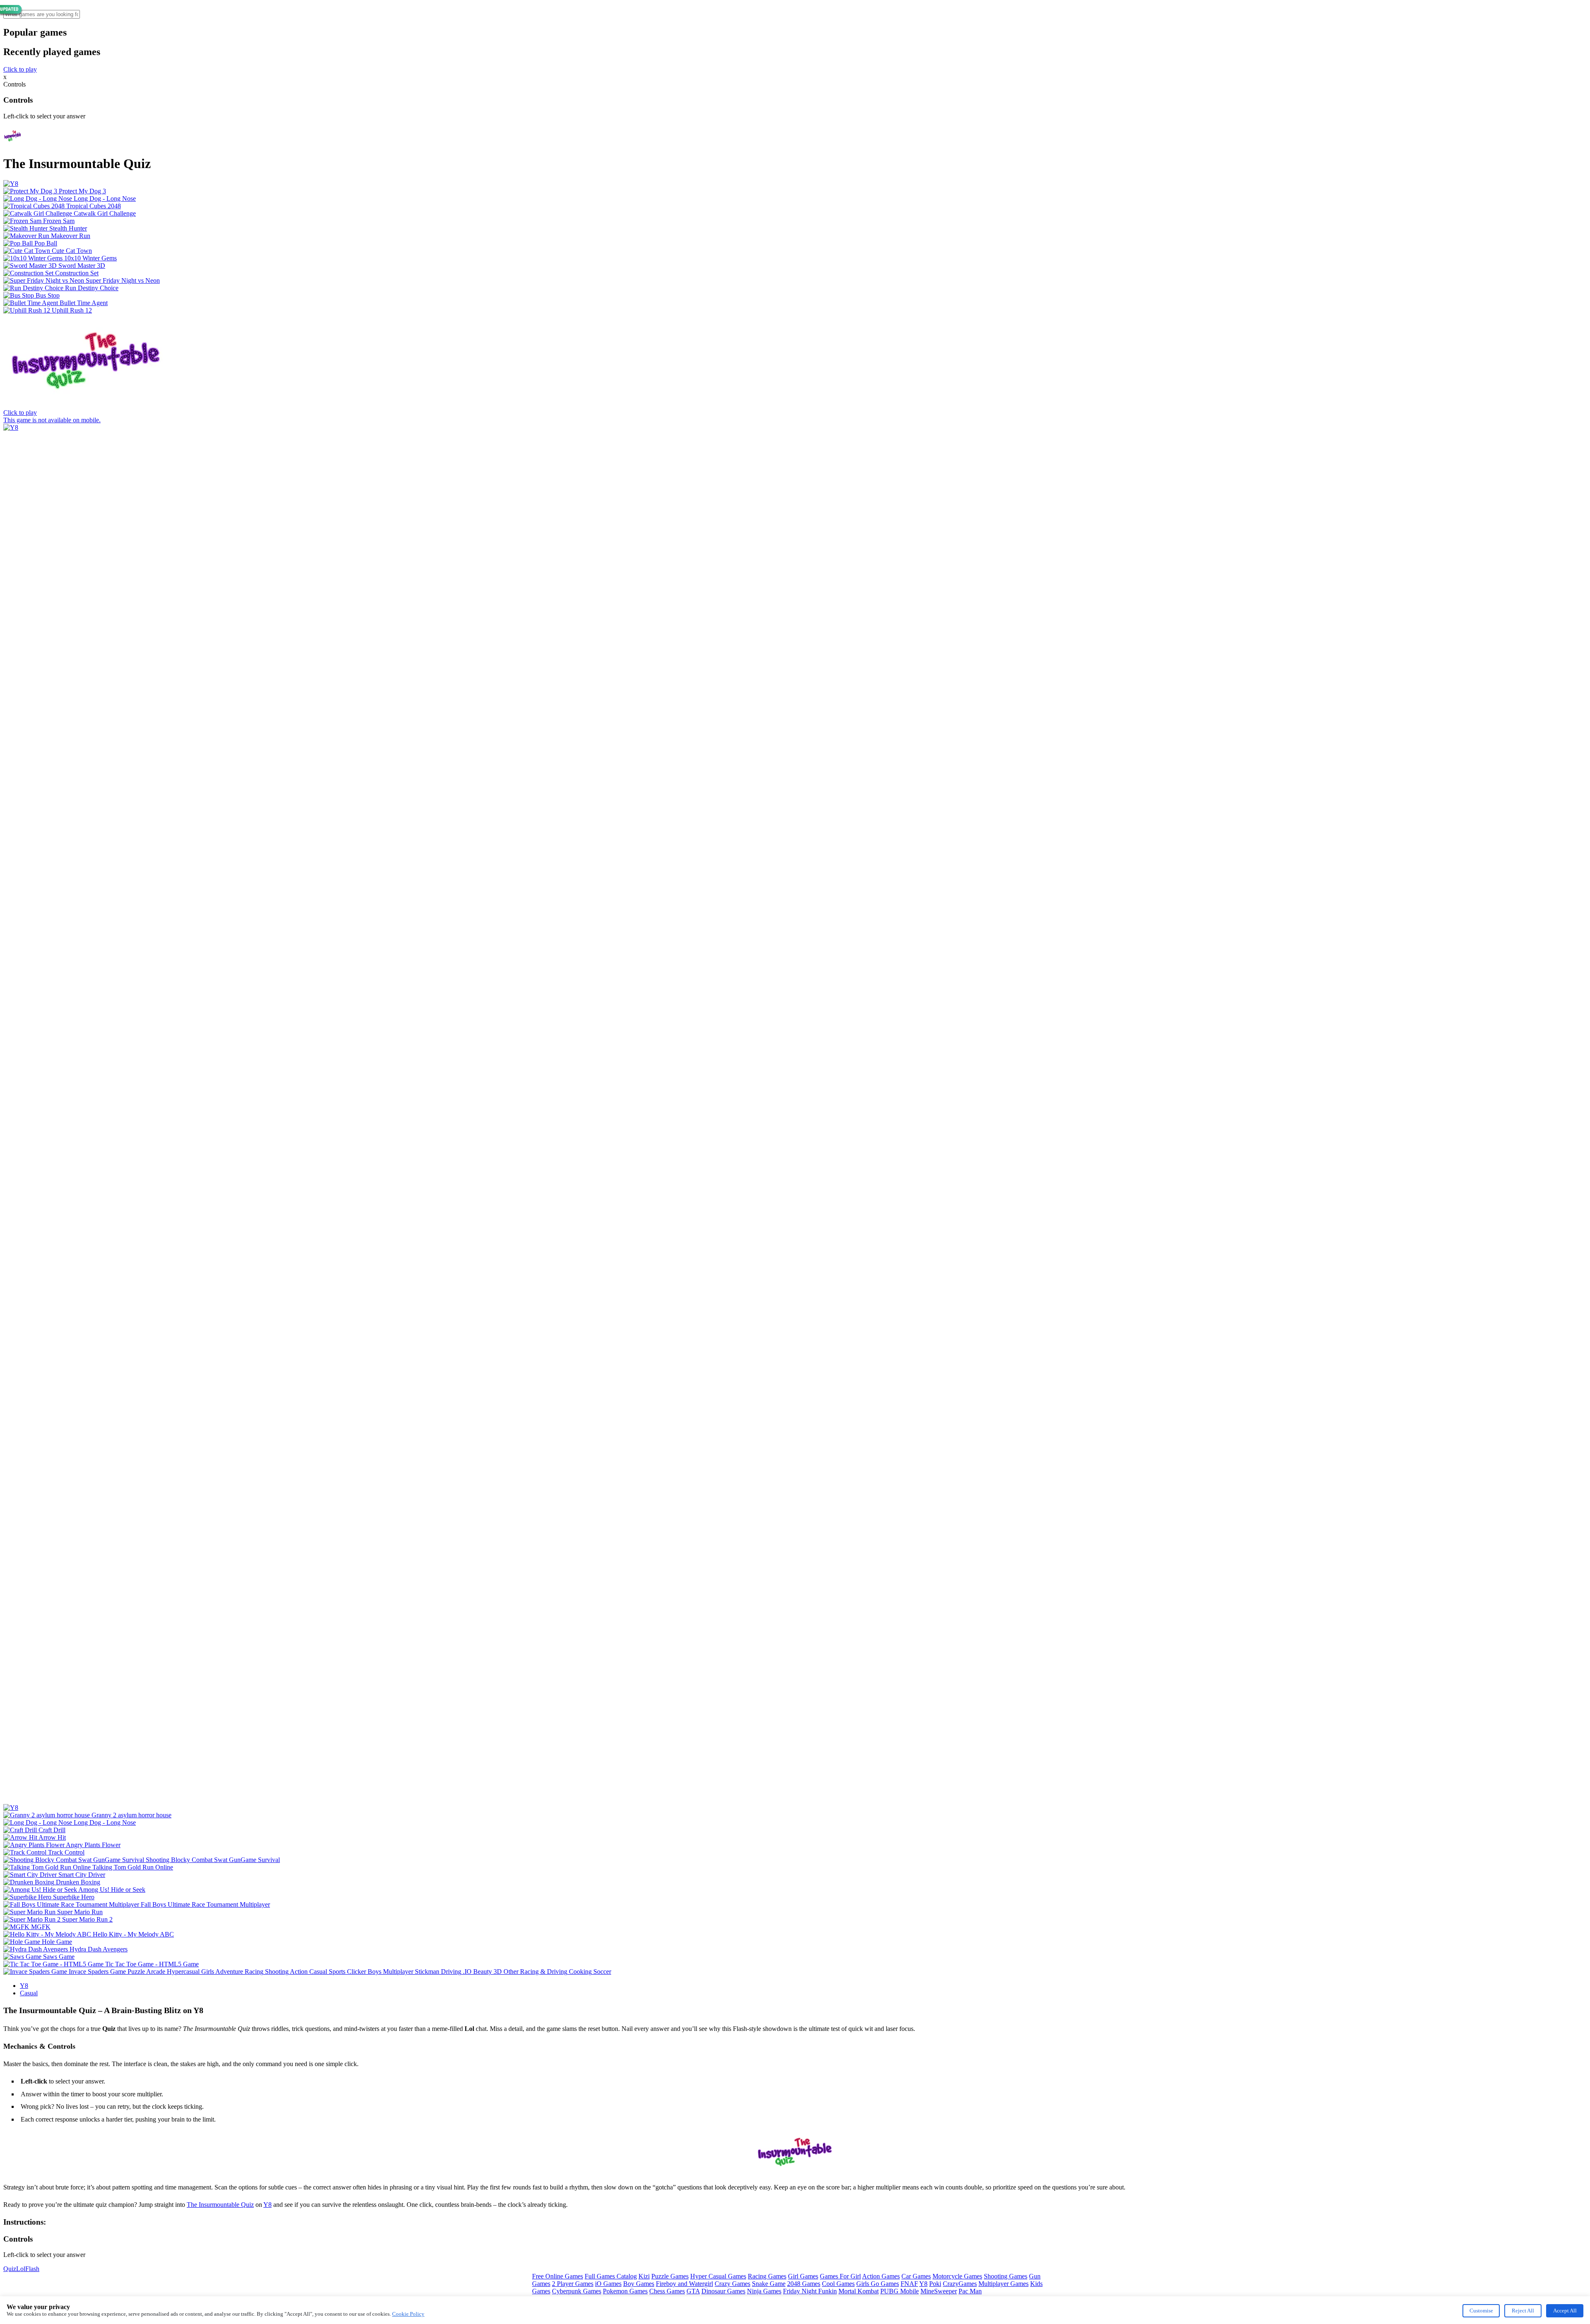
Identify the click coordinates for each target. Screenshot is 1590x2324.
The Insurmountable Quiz (220, 2205)
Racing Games (767, 2276)
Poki (935, 2284)
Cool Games (838, 2284)
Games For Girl (840, 2276)
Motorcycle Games (957, 2276)
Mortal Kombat (859, 2291)
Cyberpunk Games (577, 2291)
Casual (29, 1993)
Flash (32, 2269)
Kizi (644, 2276)
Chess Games (667, 2291)
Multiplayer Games (1003, 2284)
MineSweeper (939, 2291)
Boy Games (639, 2284)
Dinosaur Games (723, 2291)
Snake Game (769, 2284)
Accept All (1565, 2311)
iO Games (608, 2284)
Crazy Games (732, 2284)
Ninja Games (764, 2291)
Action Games (881, 2276)
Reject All (1523, 2311)
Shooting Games (1006, 2276)
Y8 (24, 1986)
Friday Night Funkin (810, 2291)
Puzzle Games (670, 2276)
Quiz (10, 2269)
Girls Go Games (878, 2284)
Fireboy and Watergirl (684, 2284)
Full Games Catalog (611, 2276)
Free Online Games (558, 2276)
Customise (1481, 2311)
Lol (21, 2269)
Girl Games (803, 2276)
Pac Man (970, 2291)
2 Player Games (573, 2284)
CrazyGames (960, 2284)
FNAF (909, 2284)
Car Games (916, 2276)
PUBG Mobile (900, 2291)
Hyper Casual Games (718, 2276)
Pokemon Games (625, 2291)
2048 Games (804, 2284)
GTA (693, 2291)
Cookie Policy (408, 2314)
